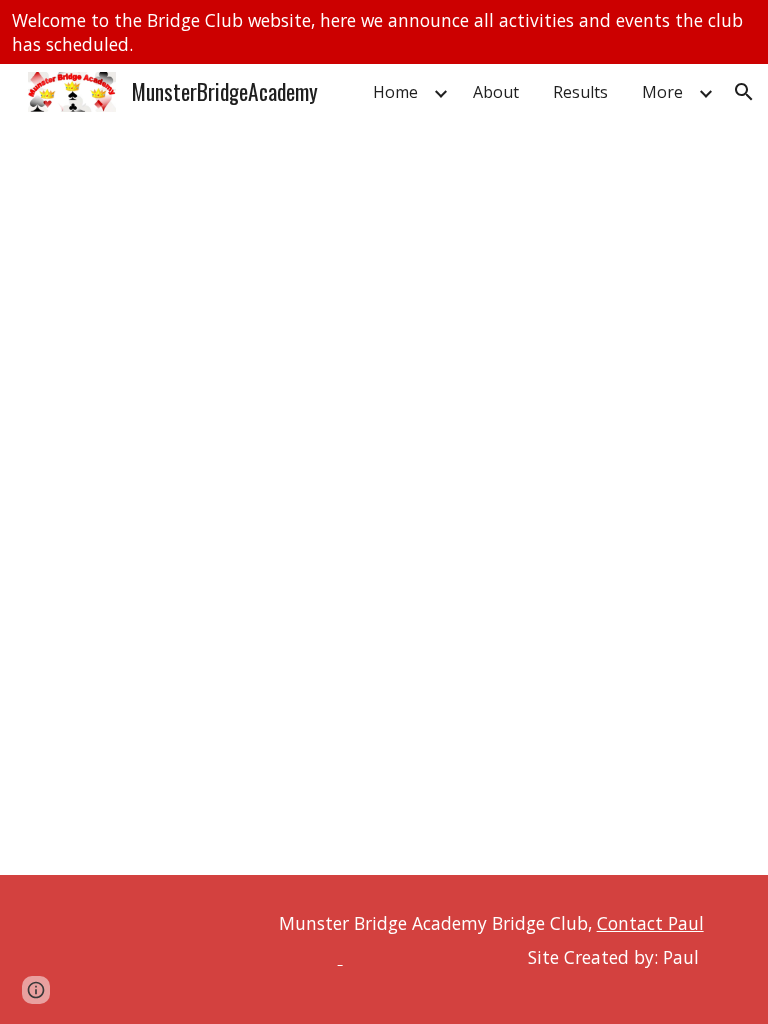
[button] (744, 92)
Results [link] (580, 92)
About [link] (496, 92)
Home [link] (395, 92)
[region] (384, 32)
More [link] (662, 92)
